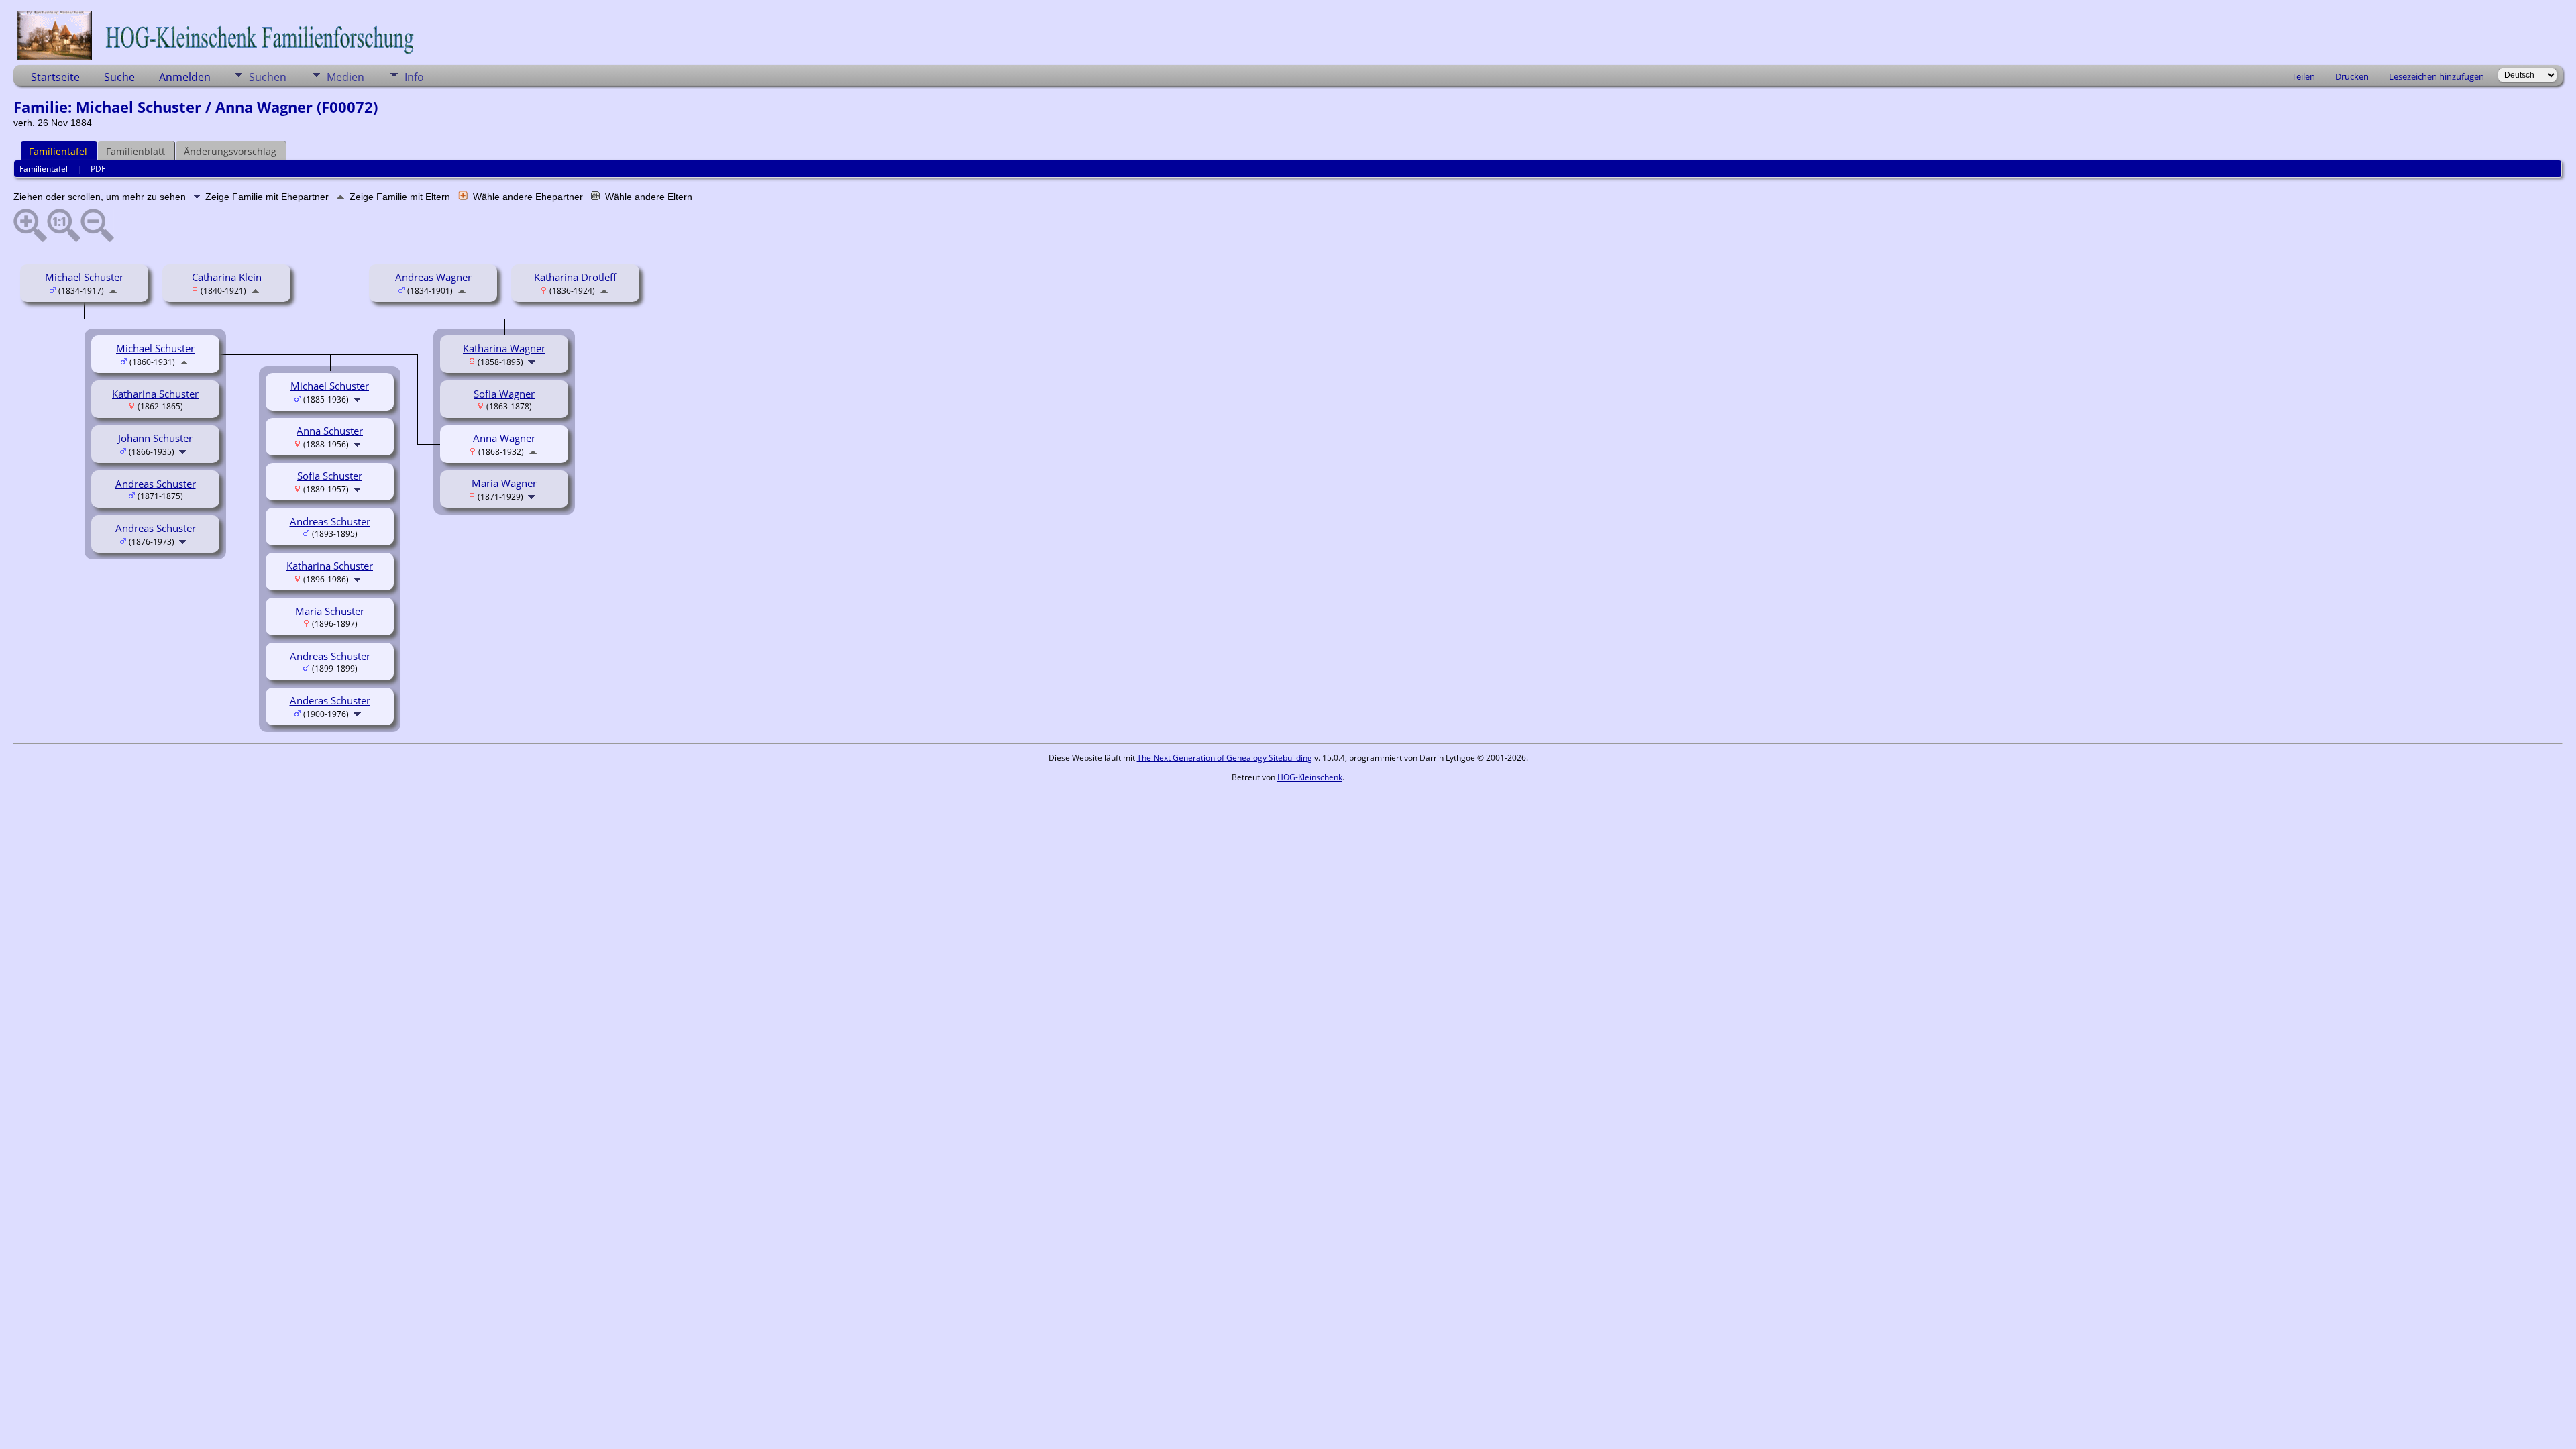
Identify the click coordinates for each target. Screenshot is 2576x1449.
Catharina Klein (227, 277)
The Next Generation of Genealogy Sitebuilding (1225, 758)
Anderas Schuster (330, 700)
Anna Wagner (504, 438)
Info (414, 77)
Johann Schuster (155, 438)
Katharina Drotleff (575, 277)
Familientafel (58, 151)
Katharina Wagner (504, 348)
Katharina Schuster (155, 394)
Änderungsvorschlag (230, 151)
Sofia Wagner (504, 394)
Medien (345, 77)
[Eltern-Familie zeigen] (113, 290)
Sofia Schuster (330, 476)
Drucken (2352, 76)
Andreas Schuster (156, 484)
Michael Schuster (84, 277)
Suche (119, 77)
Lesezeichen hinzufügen (2436, 76)
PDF (98, 169)
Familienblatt (136, 151)
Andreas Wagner (433, 277)
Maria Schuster (330, 611)
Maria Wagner (504, 483)
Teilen (2303, 76)
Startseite (55, 77)
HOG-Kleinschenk (1310, 777)
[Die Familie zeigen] (184, 451)
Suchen (268, 77)
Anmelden (185, 77)
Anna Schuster (330, 431)
